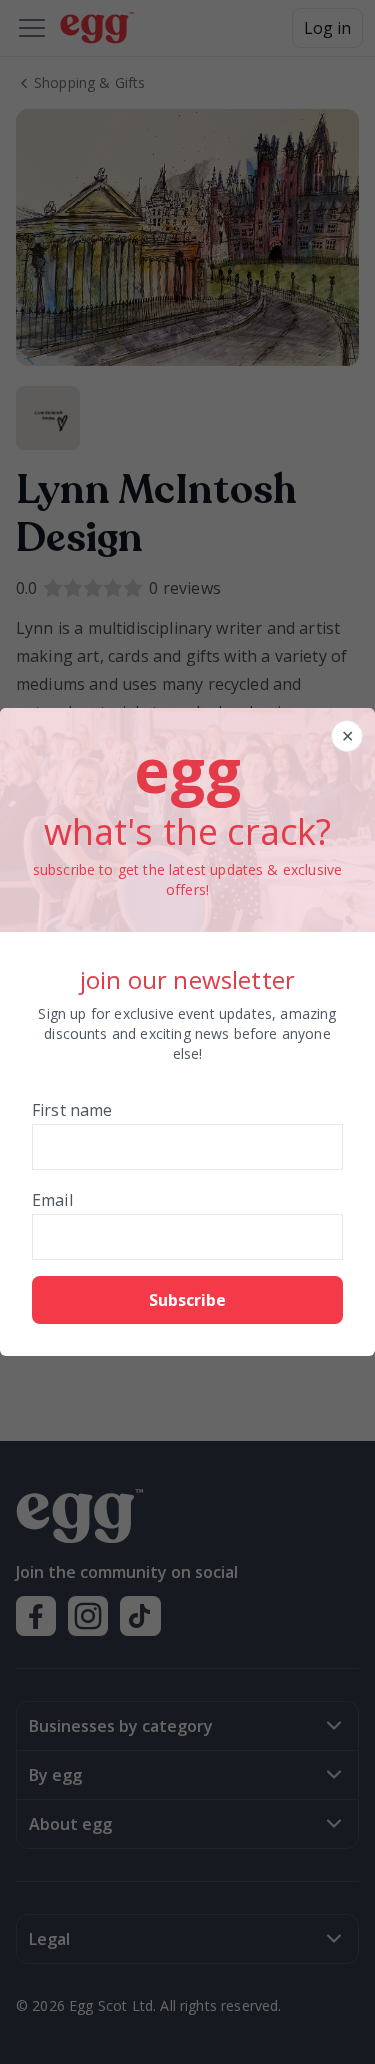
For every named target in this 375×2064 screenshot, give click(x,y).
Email (52, 1200)
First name (72, 1110)
